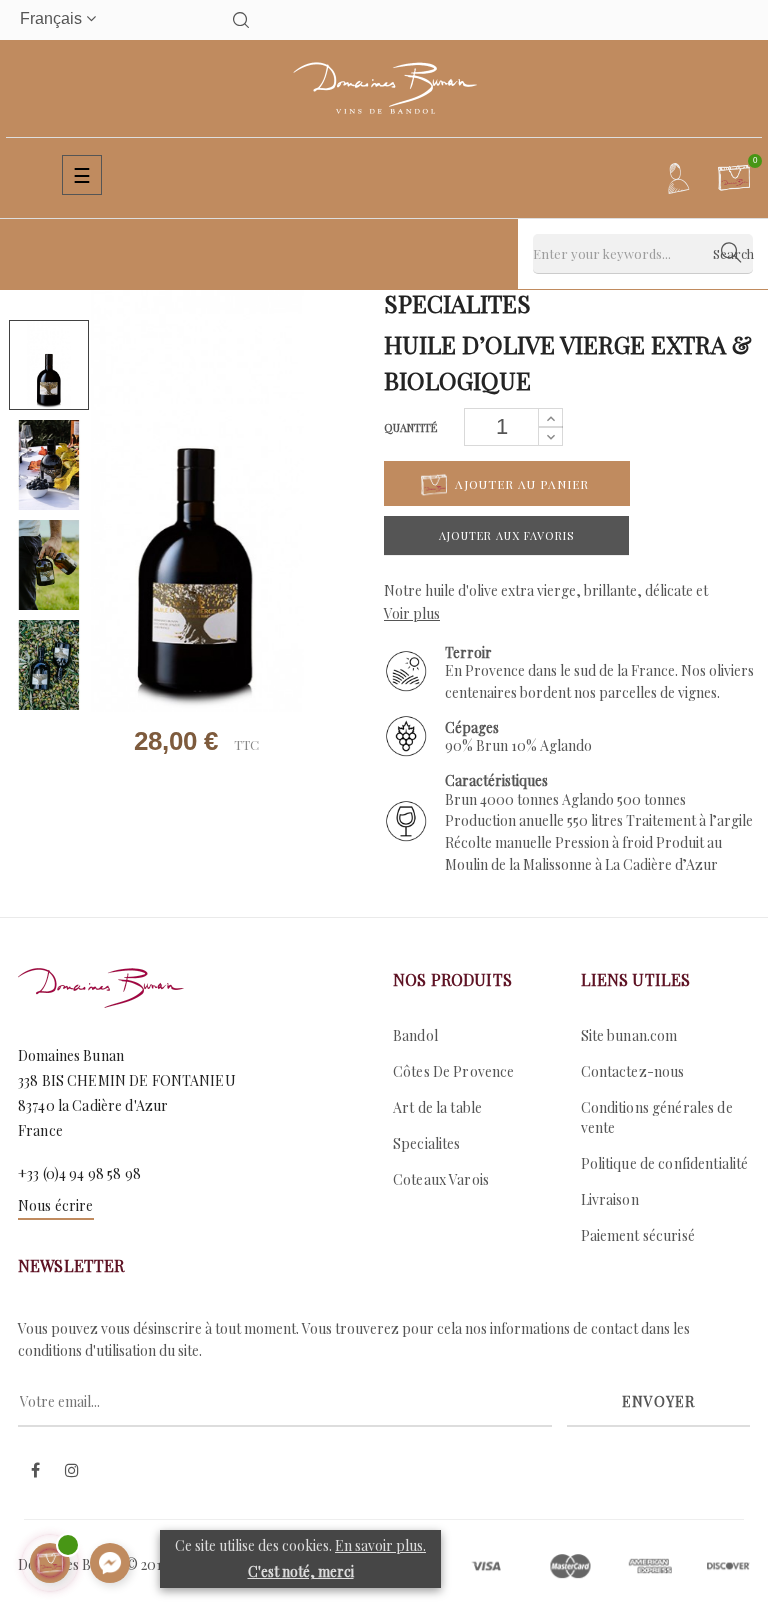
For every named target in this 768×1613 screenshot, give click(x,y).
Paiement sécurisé (638, 1235)
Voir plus (412, 613)
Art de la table (437, 1107)
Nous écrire (56, 1205)
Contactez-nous (633, 1071)
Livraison (610, 1199)
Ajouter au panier (520, 484)
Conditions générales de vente (657, 1117)
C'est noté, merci (301, 1571)
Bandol (415, 1035)
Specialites (427, 1143)
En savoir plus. (380, 1545)
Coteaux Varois (441, 1179)
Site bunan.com (629, 1035)
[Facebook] (35, 1472)
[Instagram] (72, 1472)
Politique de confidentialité (665, 1163)
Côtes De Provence (453, 1071)
